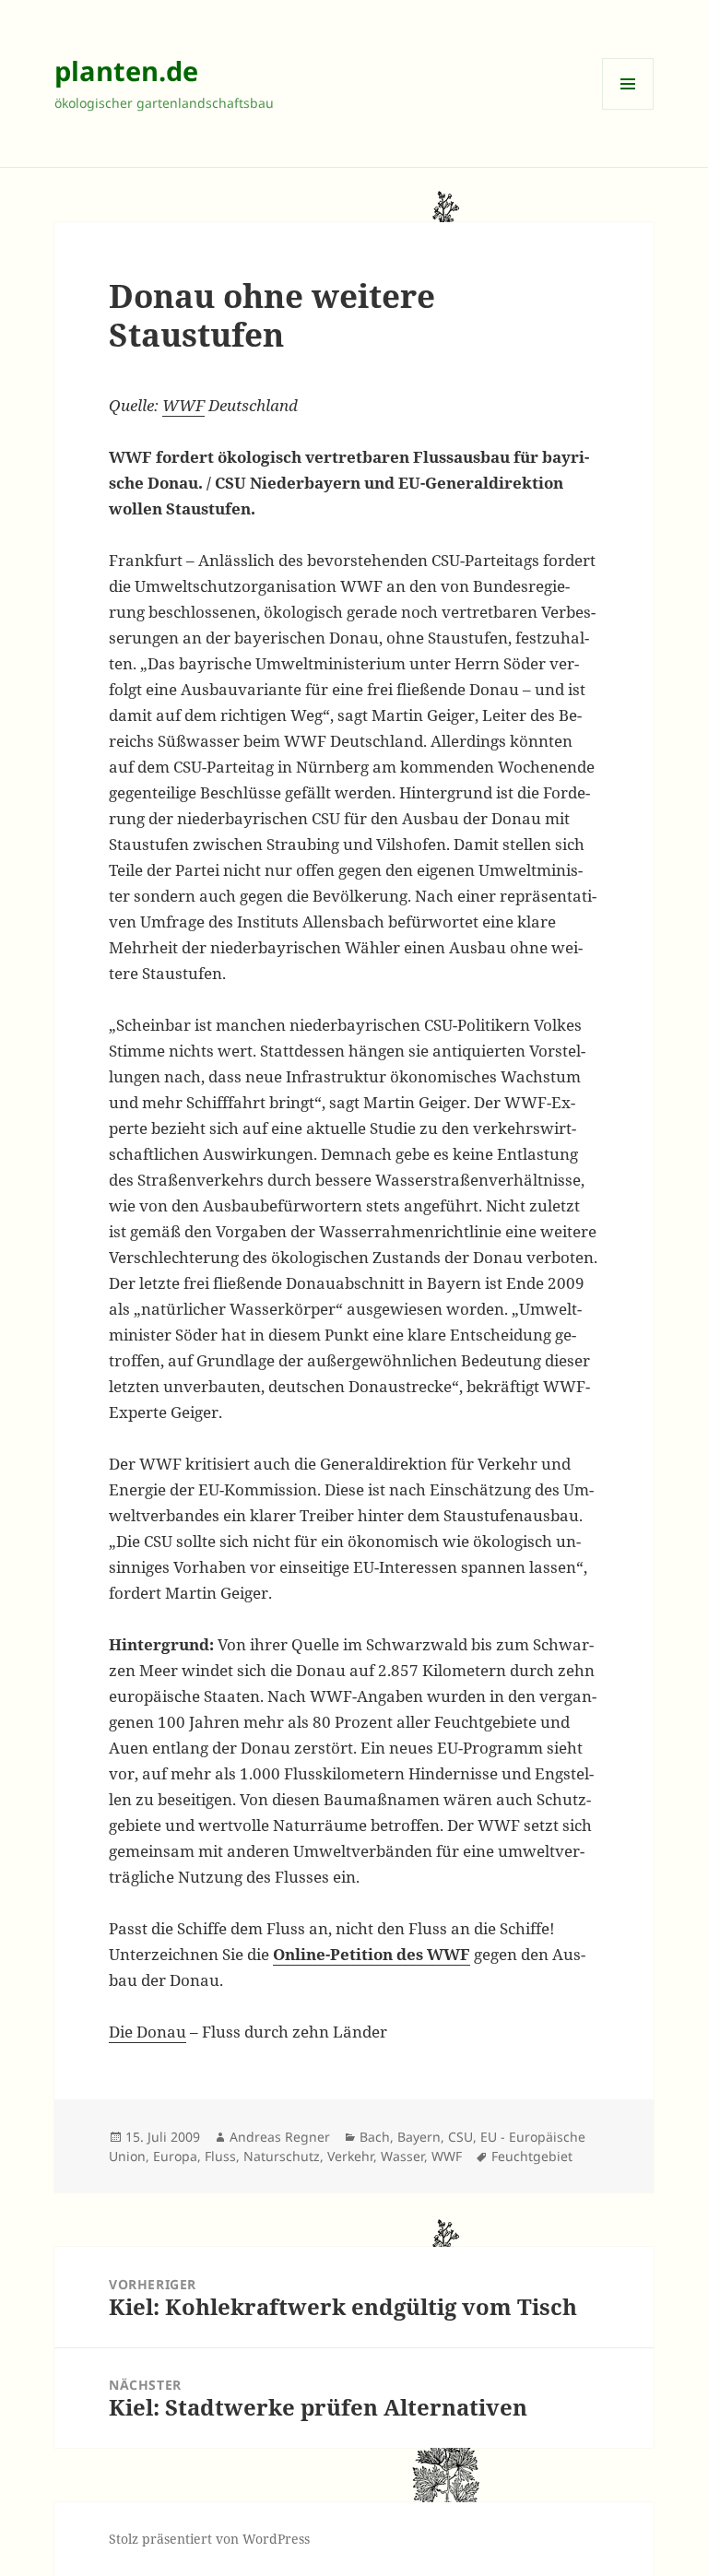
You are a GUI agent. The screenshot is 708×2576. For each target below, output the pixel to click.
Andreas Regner (280, 2137)
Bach (375, 2137)
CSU (460, 2137)
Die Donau (147, 2032)
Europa (175, 2156)
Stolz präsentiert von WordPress (209, 2539)
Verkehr (350, 2156)
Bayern (419, 2137)
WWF (183, 405)
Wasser (402, 2156)
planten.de (126, 71)
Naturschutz (282, 2156)
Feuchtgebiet (532, 2156)
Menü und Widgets (628, 109)
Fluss (220, 2156)
